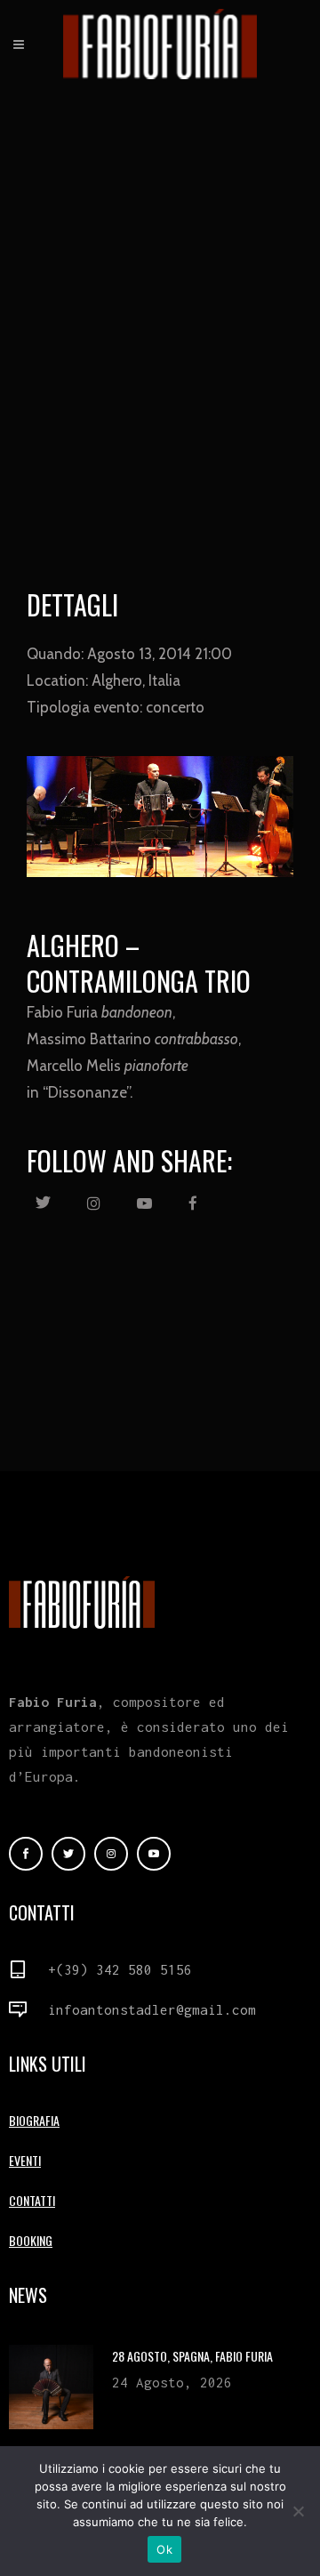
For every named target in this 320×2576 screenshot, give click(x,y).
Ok (164, 2549)
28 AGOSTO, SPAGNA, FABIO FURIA (192, 2356)
